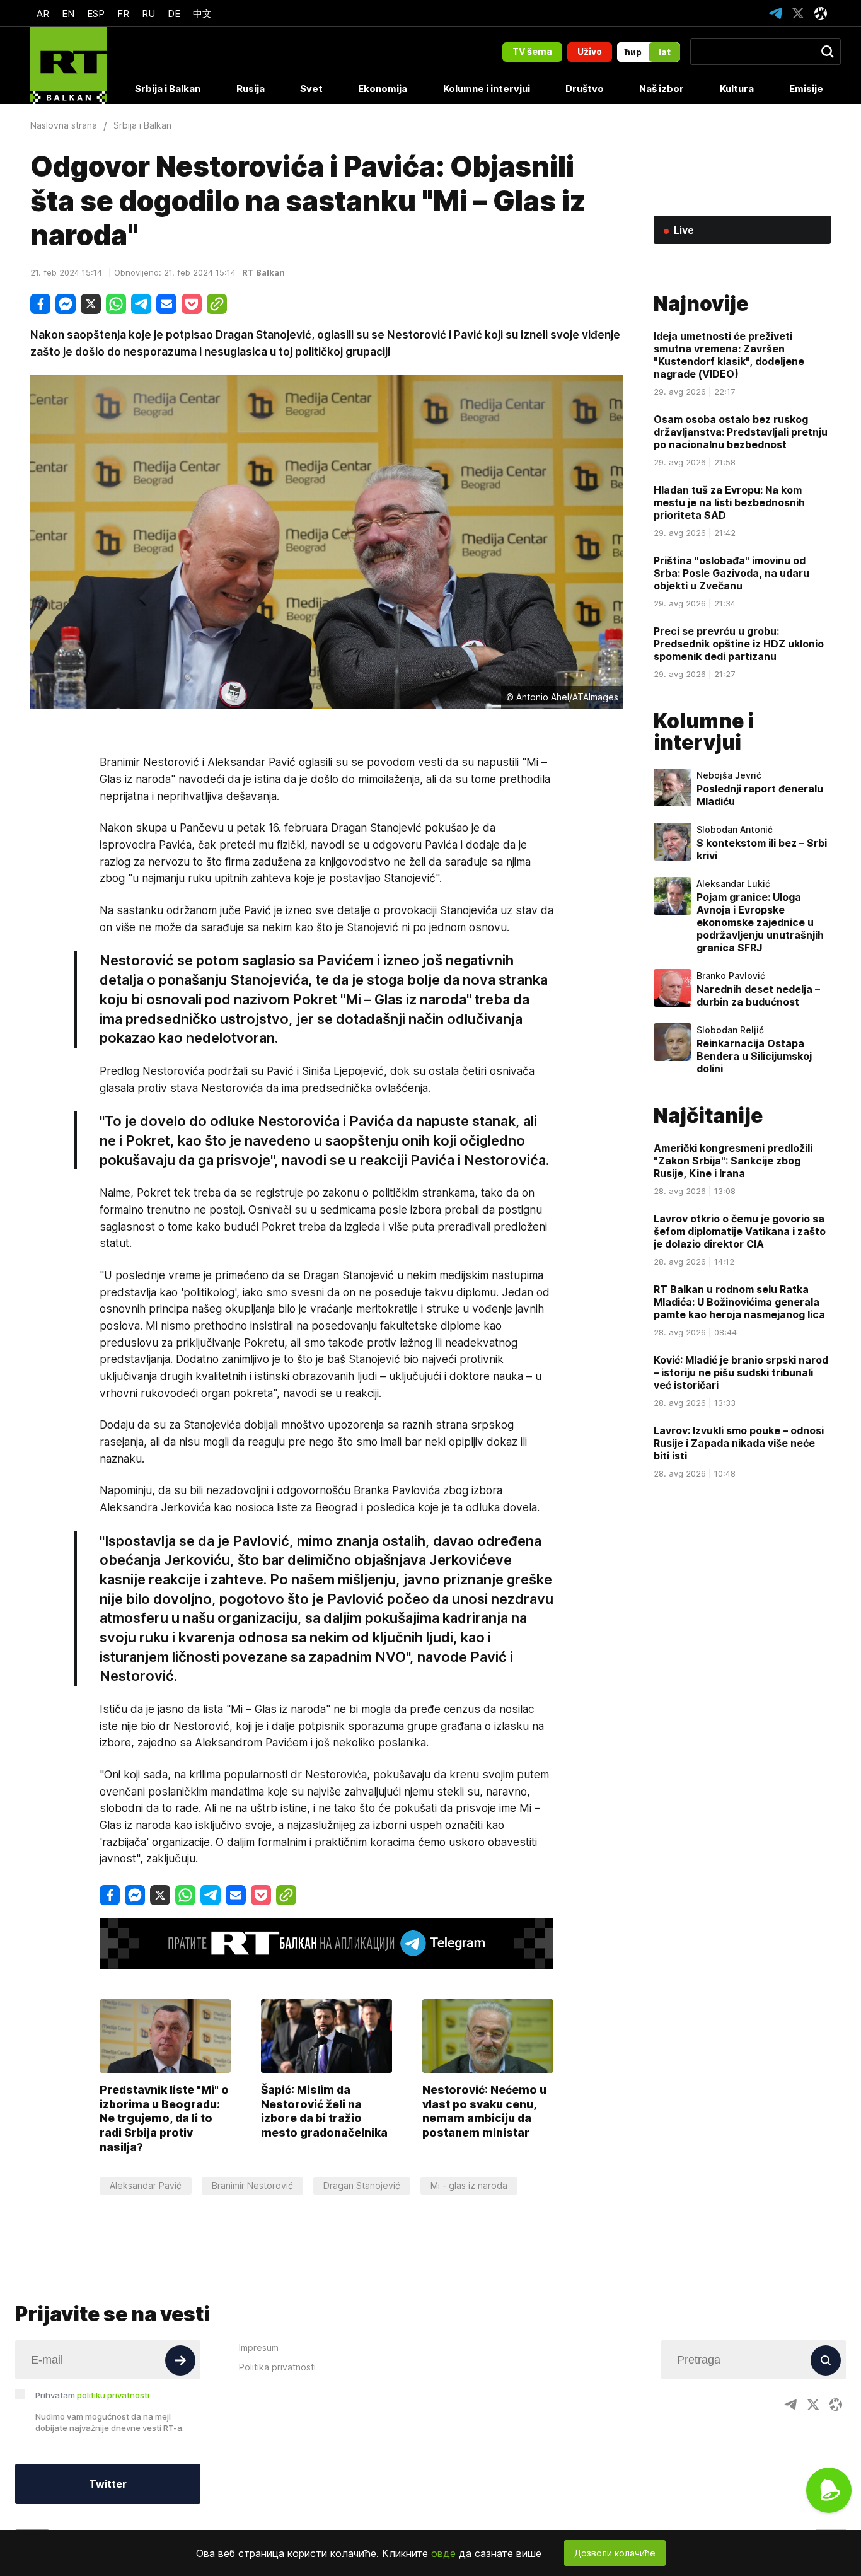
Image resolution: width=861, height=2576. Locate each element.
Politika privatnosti (277, 2367)
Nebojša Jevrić (729, 775)
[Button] (180, 2360)
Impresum (259, 2347)
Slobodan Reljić (730, 1030)
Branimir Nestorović (252, 2185)
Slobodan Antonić (735, 830)
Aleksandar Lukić (733, 884)
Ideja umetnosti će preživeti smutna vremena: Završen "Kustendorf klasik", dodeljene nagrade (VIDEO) (729, 355)
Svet (311, 89)
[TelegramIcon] (775, 13)
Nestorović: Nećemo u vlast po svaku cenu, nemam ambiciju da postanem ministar (484, 2111)
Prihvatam (92, 2395)
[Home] (69, 66)
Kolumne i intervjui (487, 89)
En (68, 14)
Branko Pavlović (731, 976)
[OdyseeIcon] (821, 13)
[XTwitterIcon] (798, 13)
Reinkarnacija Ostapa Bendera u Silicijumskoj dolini (754, 1056)
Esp (96, 14)
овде (443, 2553)
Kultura (737, 89)
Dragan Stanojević (362, 2185)
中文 (202, 14)
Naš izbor (662, 89)
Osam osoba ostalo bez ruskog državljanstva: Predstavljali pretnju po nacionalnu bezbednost (741, 432)
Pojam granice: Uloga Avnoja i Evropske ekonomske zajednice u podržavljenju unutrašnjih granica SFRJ (760, 922)
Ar (43, 14)
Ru (148, 14)
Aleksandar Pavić (146, 2185)
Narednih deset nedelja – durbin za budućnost (758, 995)
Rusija (251, 89)
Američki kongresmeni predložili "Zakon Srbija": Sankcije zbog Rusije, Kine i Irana (733, 1161)
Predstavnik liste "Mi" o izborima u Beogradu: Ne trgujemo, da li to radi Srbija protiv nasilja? (164, 2118)
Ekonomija (383, 89)
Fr (123, 14)
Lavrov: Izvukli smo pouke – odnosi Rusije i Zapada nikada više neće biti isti (739, 1443)
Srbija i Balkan (168, 89)
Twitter (108, 2484)
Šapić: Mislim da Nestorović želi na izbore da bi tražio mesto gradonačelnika (324, 2111)
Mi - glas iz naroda (469, 2185)
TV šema (532, 51)
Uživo (590, 51)
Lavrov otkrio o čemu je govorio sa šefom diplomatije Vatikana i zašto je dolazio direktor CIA (740, 1231)
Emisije (806, 89)
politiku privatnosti (113, 2395)
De (174, 14)
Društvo (585, 89)
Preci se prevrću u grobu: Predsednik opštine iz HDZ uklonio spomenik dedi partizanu (739, 644)
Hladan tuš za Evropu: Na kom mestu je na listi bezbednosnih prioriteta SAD (729, 502)
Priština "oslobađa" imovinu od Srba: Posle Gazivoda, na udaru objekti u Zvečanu (731, 573)
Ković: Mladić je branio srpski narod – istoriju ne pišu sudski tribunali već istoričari (741, 1372)
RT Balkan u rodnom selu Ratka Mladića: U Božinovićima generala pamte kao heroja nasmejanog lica (739, 1302)
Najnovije (701, 304)
